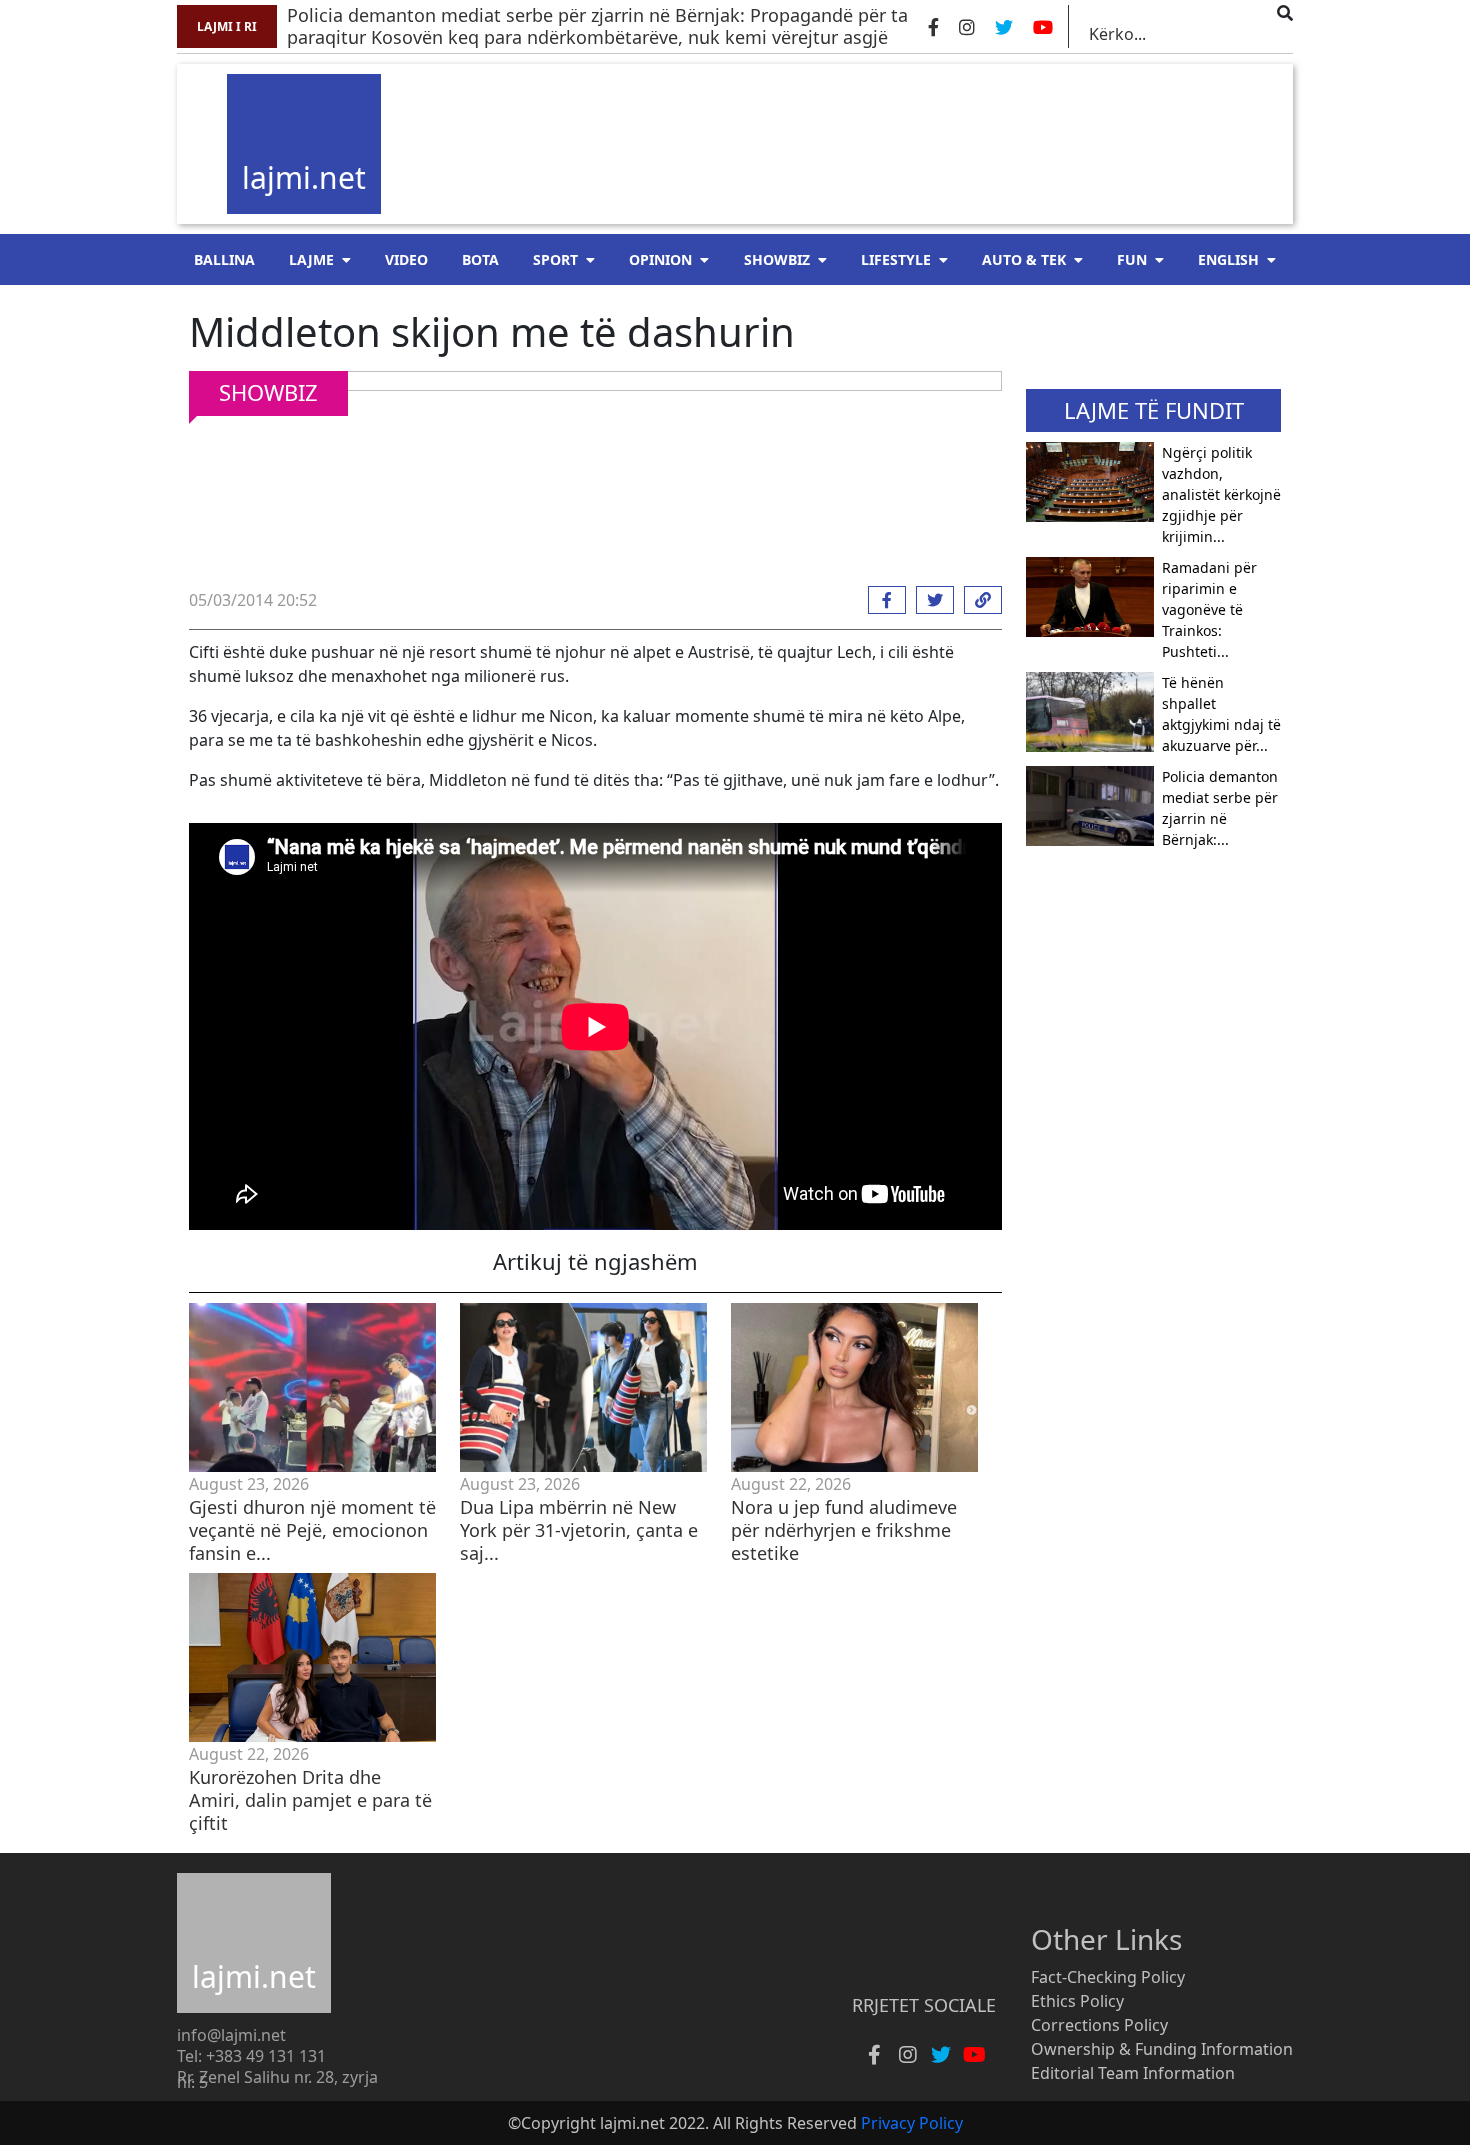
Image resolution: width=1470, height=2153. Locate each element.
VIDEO (406, 259)
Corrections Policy (1099, 2025)
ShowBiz (777, 259)
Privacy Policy (912, 2123)
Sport (555, 259)
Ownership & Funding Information (1162, 2049)
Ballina (224, 259)
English (1228, 259)
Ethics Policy (1077, 2001)
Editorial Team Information (1133, 2073)
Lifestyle (896, 259)
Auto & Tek (1024, 259)
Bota (480, 259)
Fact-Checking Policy (1108, 1977)
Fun (1132, 259)
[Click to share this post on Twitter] (930, 600)
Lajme (311, 259)
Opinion (660, 259)
